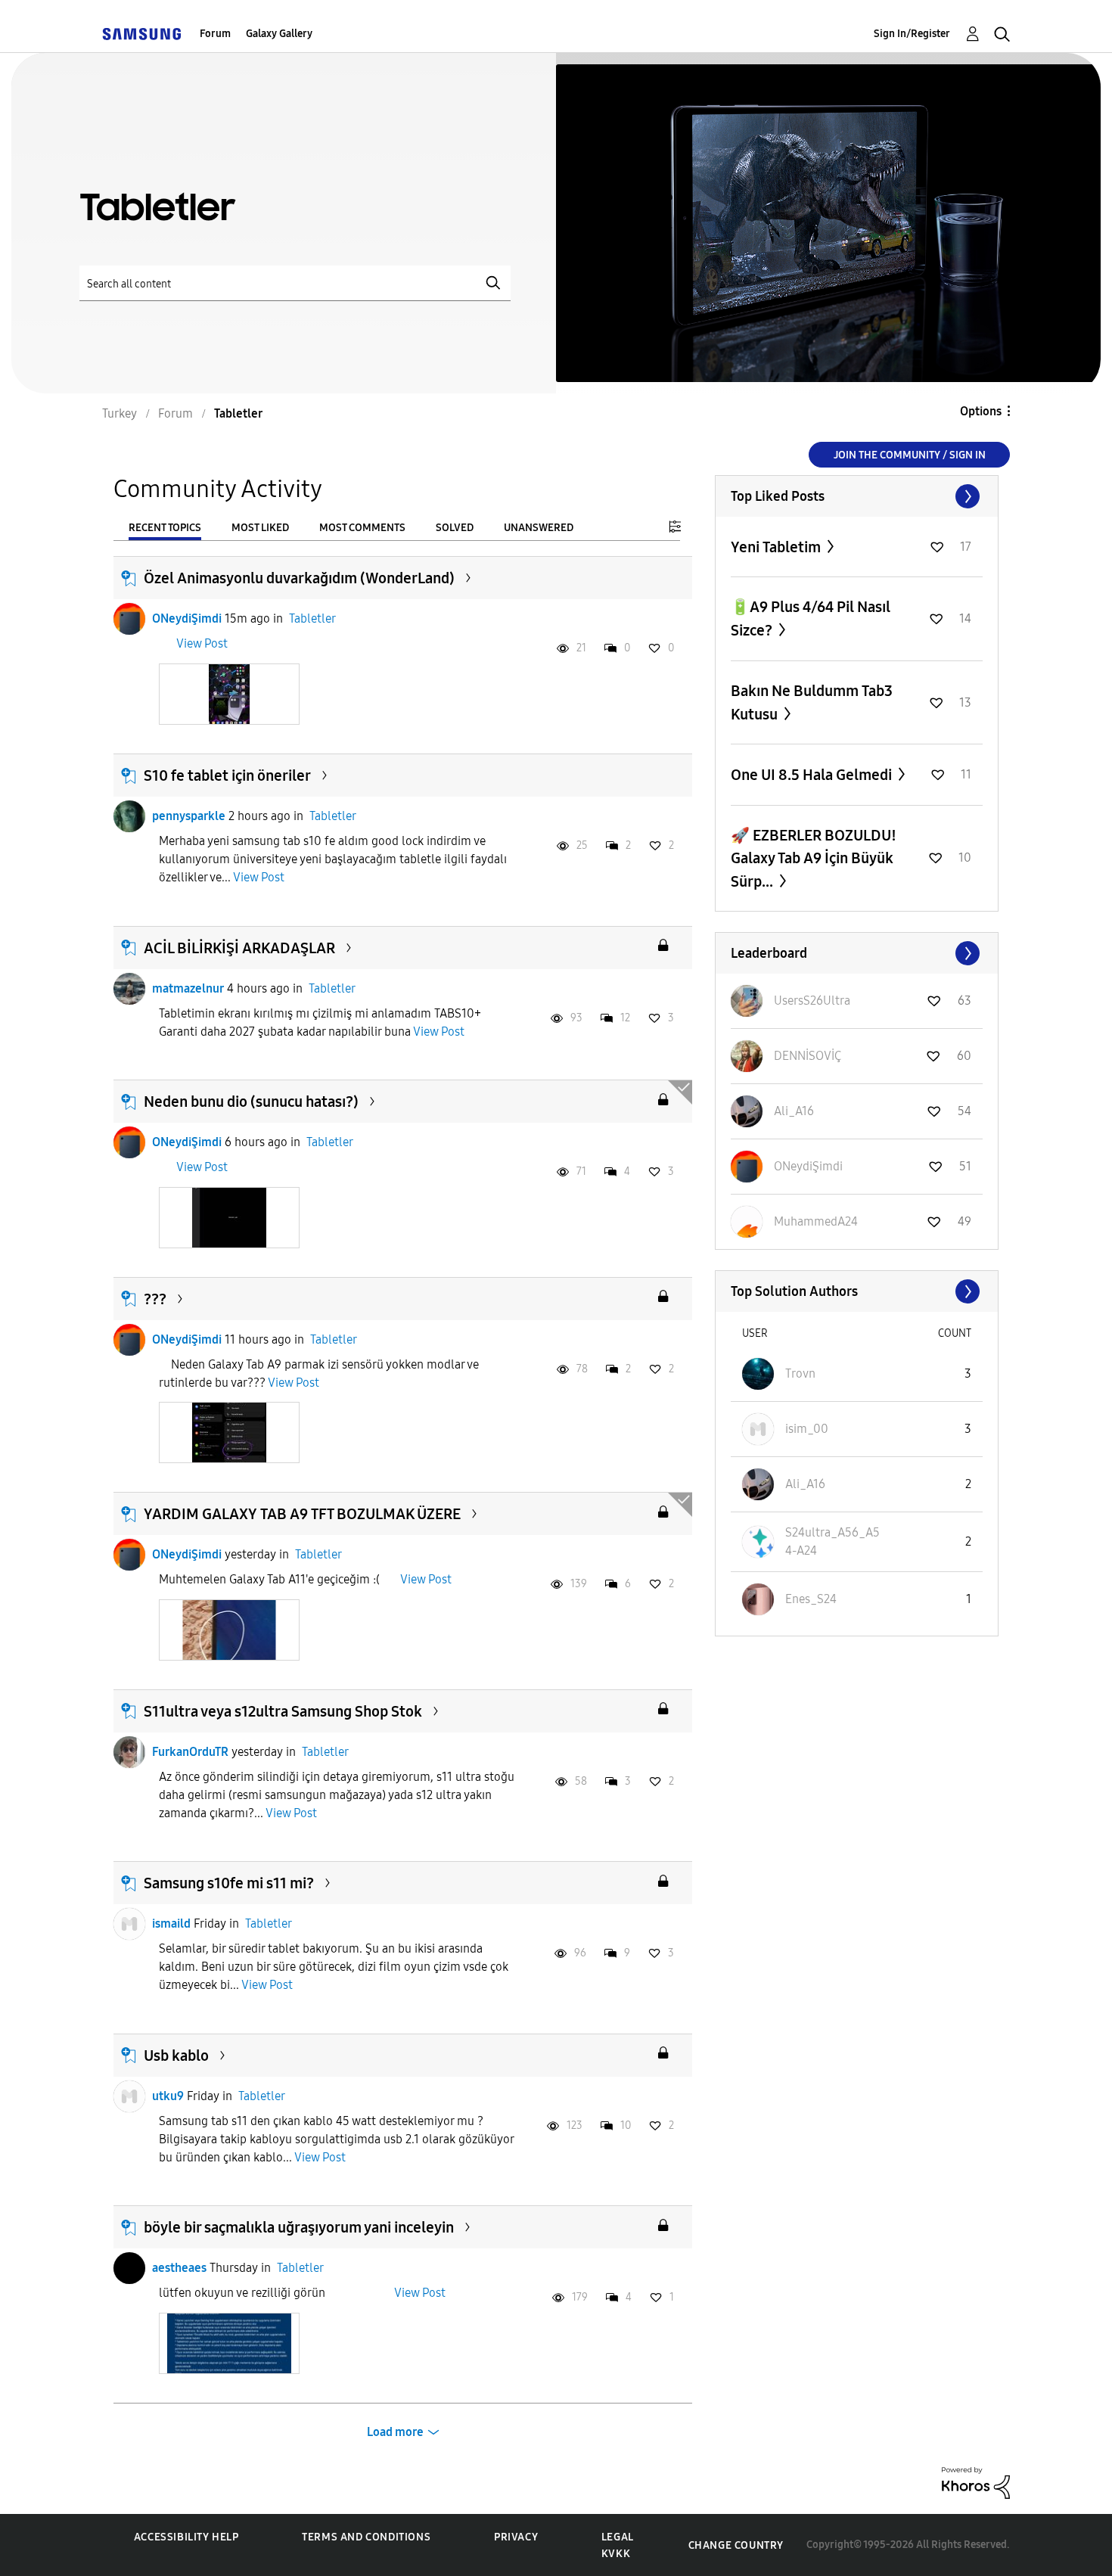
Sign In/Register (912, 34)
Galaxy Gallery (279, 34)
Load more (395, 2432)
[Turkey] (141, 34)
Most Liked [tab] (260, 528)
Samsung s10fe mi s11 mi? (229, 1883)
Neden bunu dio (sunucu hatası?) (251, 1102)
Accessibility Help (186, 2537)
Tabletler (312, 618)
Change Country (736, 2545)
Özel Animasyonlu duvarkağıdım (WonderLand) (299, 578)
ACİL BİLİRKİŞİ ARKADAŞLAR (239, 948)
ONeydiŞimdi (187, 618)
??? (155, 1299)
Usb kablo (176, 2056)
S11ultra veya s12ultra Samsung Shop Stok (283, 1711)
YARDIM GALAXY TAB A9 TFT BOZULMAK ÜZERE (302, 1514)
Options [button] (981, 411)
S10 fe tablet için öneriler (227, 775)
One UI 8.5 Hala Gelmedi (813, 775)
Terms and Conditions (366, 2537)
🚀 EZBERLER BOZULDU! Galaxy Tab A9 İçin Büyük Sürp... (814, 858)
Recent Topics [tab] (165, 528)
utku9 (168, 2096)
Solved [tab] (455, 528)
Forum (215, 34)
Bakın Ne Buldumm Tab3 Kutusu (812, 702)
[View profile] (129, 619)
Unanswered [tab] (539, 528)
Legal (618, 2537)
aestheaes (179, 2268)
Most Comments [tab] (362, 528)
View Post (202, 643)
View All (857, 496)
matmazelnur (188, 988)
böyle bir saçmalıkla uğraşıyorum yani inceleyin (299, 2227)
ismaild (171, 1923)
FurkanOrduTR (190, 1752)
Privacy (516, 2537)
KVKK (616, 2554)
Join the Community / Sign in (910, 455)
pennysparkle (189, 816)
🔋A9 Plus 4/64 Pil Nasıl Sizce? (811, 618)
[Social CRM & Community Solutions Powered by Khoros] (976, 2482)
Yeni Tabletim (777, 547)
